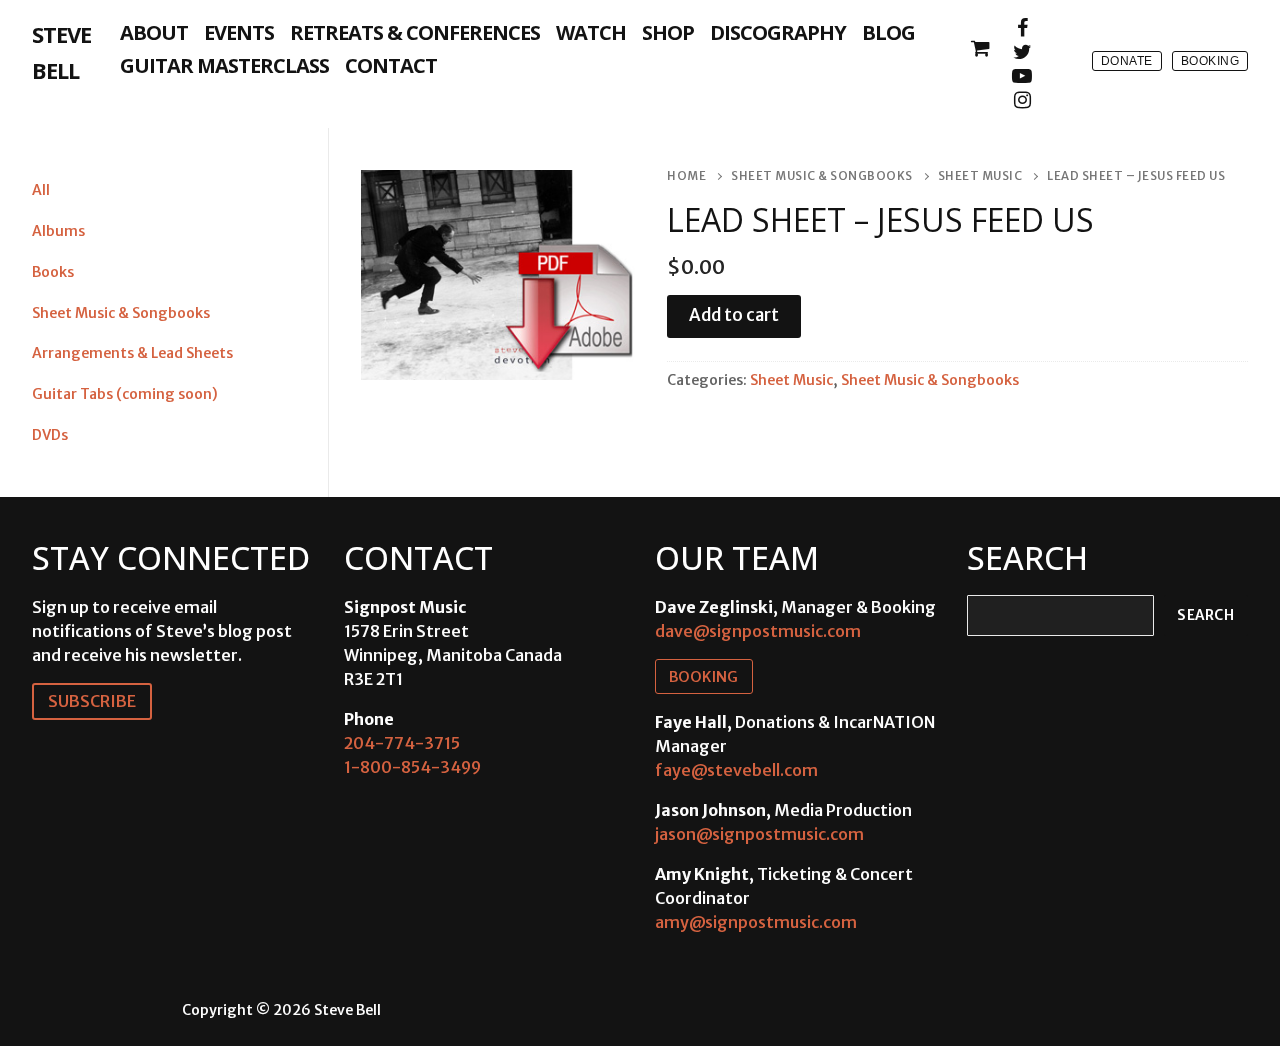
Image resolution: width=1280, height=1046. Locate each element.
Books (53, 272)
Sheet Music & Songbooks (822, 176)
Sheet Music (980, 176)
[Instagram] (1022, 100)
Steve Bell (61, 52)
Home (686, 176)
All (41, 190)
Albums (58, 231)
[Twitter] (1022, 52)
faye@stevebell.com (736, 770)
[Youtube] (1022, 76)
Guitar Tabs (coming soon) (125, 394)
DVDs (50, 435)
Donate (1127, 61)
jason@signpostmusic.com (759, 834)
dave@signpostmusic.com (758, 631)
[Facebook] (1022, 28)
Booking (1210, 61)
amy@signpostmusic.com (756, 922)
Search (1205, 615)
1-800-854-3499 (412, 767)
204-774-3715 (402, 743)
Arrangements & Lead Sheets (132, 353)
